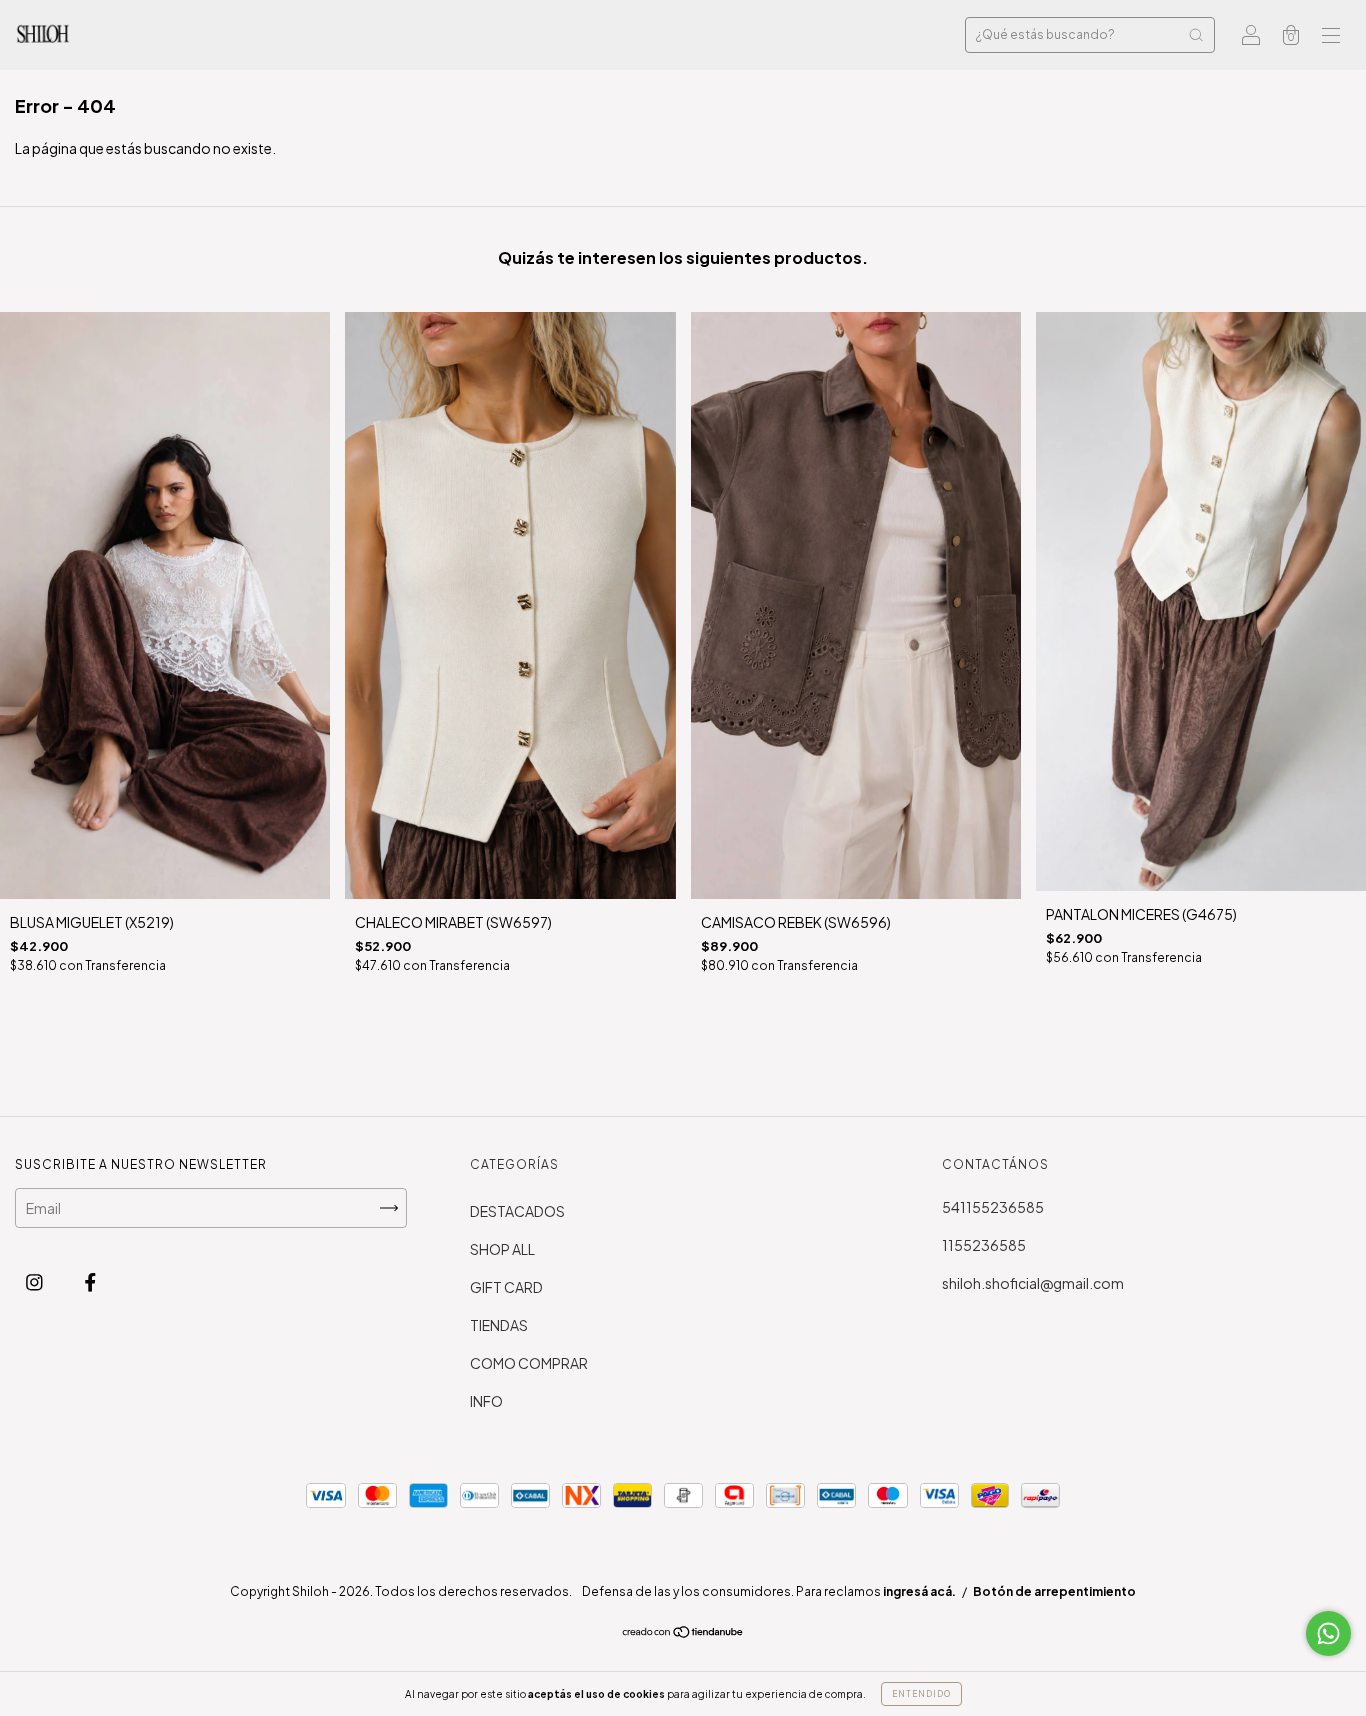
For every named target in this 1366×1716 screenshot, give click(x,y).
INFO (486, 1401)
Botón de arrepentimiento (1054, 1591)
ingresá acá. (919, 1591)
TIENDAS (499, 1325)
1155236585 (984, 1245)
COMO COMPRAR (529, 1363)
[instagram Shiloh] (35, 1281)
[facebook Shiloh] (90, 1281)
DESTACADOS (517, 1211)
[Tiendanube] (683, 1632)
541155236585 (993, 1207)
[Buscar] (1196, 35)
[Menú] (1331, 36)
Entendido (921, 1694)
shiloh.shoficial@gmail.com (1033, 1283)
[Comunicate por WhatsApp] (1328, 1633)
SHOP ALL (502, 1249)
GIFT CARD (506, 1287)
